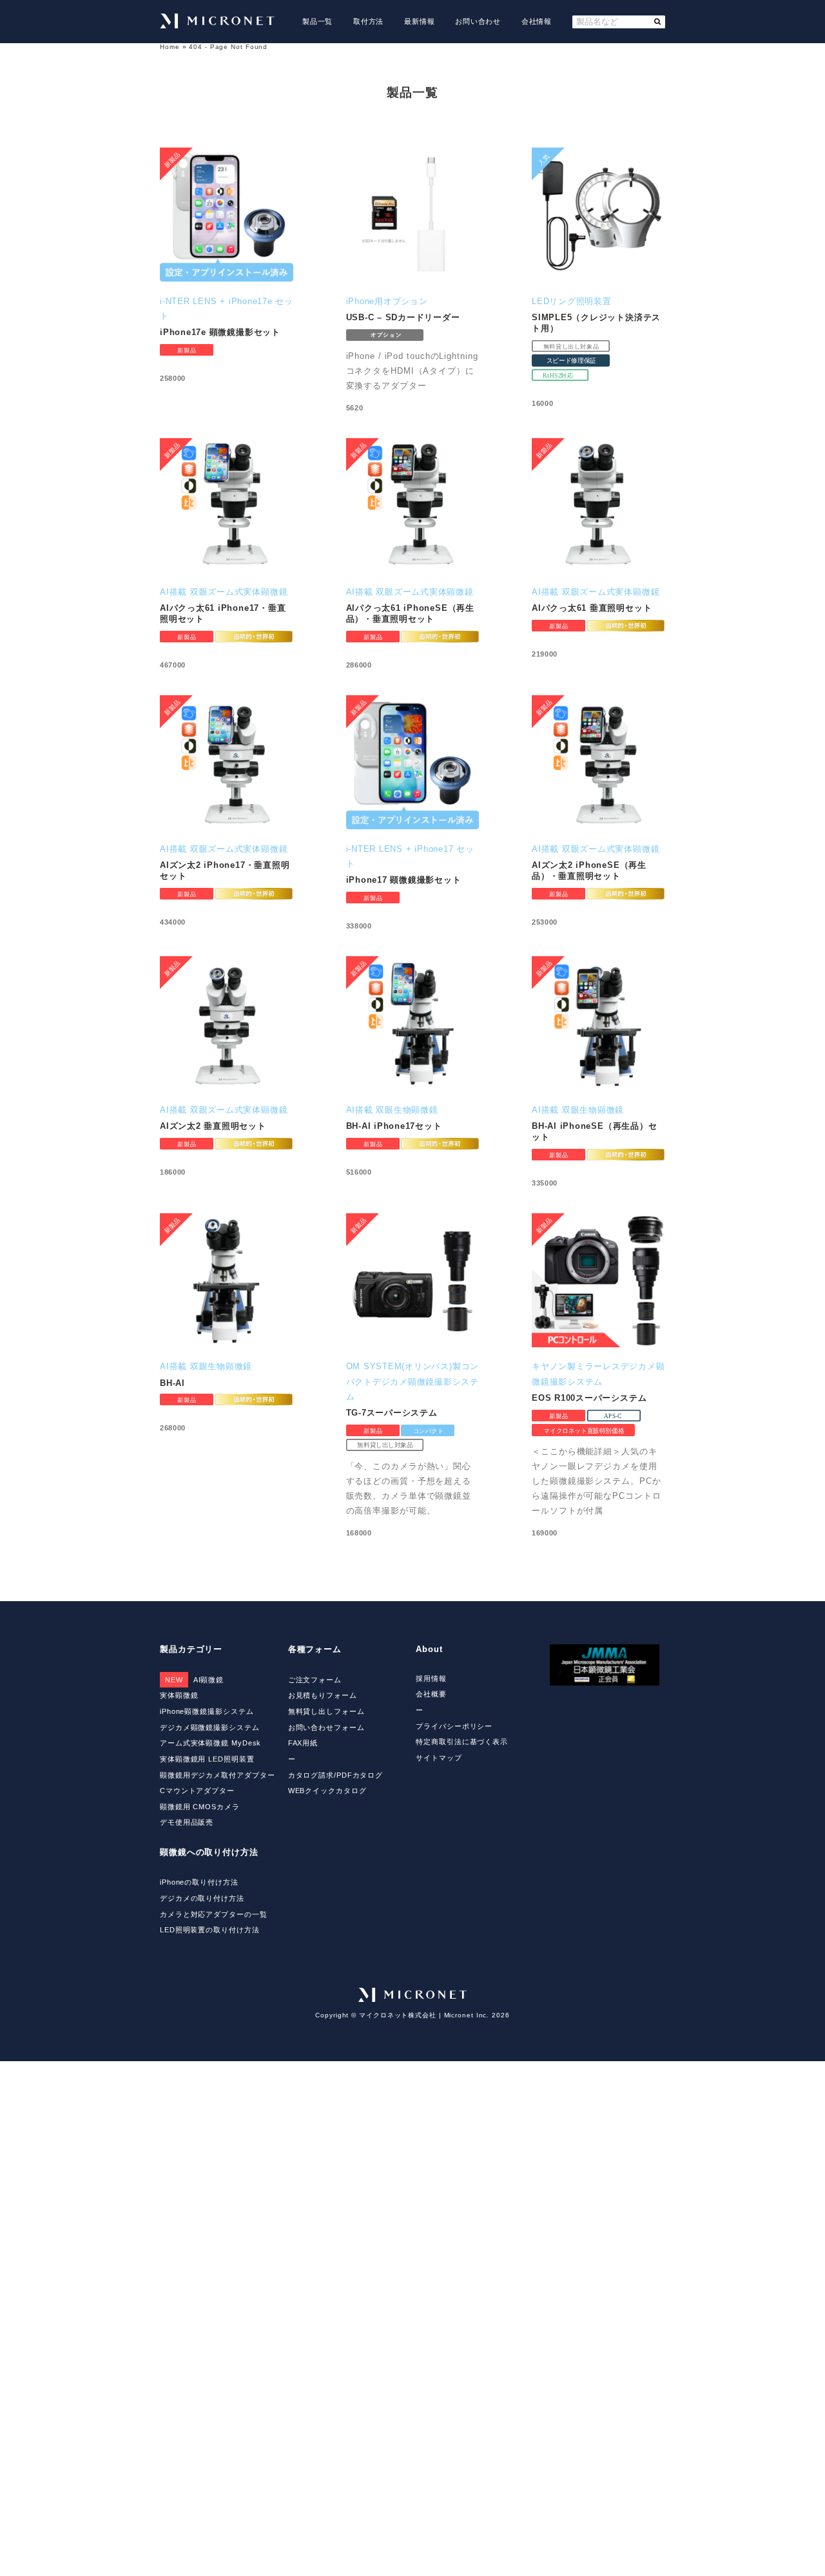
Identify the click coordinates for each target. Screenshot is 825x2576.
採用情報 (431, 1678)
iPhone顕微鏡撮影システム (207, 1711)
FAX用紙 (303, 1743)
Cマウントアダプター (197, 1791)
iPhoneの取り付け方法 (199, 1882)
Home (170, 47)
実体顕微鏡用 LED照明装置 (207, 1759)
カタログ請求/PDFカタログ (336, 1775)
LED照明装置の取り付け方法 (210, 1930)
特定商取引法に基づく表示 (462, 1742)
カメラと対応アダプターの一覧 (214, 1914)
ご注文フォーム (315, 1680)
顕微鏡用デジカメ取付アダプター (217, 1775)
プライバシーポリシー (454, 1726)
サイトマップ (439, 1758)
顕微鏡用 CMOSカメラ (200, 1807)
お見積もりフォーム (323, 1695)
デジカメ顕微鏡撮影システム (210, 1727)
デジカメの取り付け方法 (202, 1898)
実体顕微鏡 (179, 1695)
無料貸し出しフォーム (326, 1711)
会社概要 (431, 1694)
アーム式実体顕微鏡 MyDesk (210, 1743)
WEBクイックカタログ (327, 1791)
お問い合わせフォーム (326, 1727)
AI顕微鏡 (194, 1680)
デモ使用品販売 (187, 1822)
